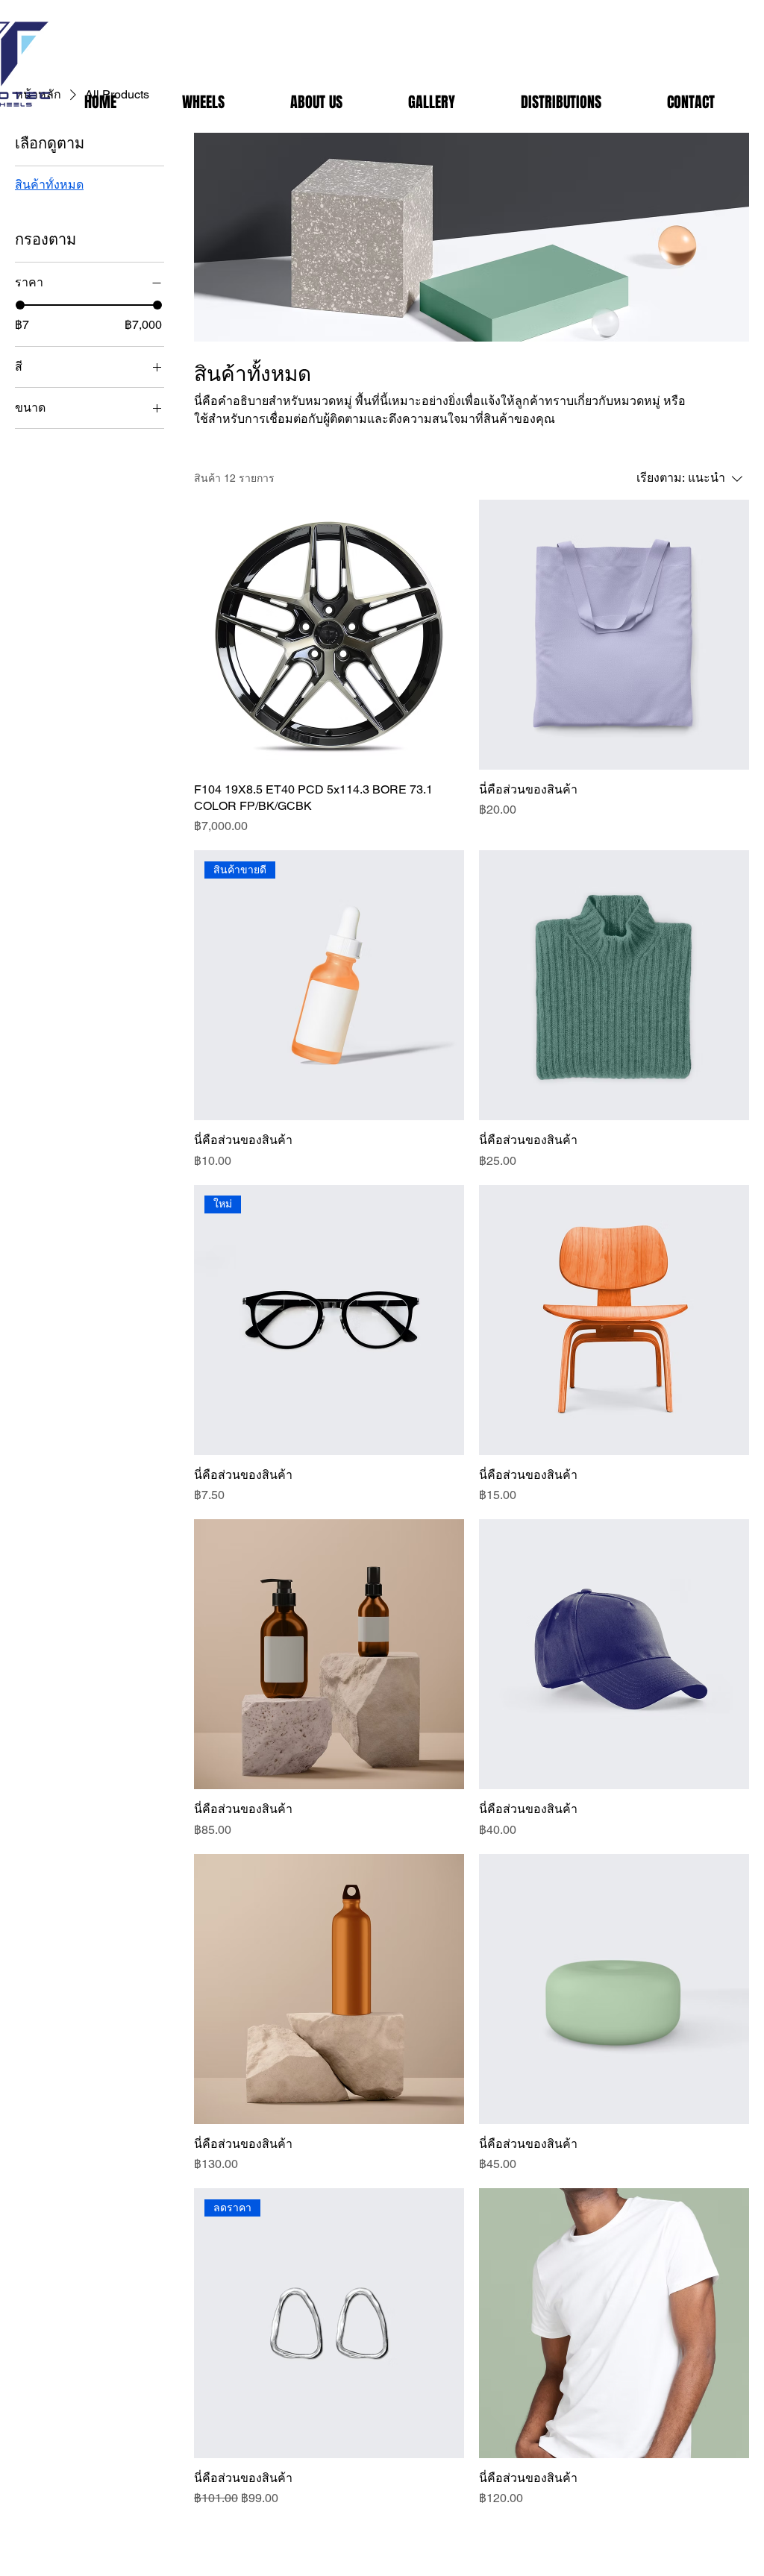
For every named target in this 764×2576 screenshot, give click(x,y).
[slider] (20, 305)
